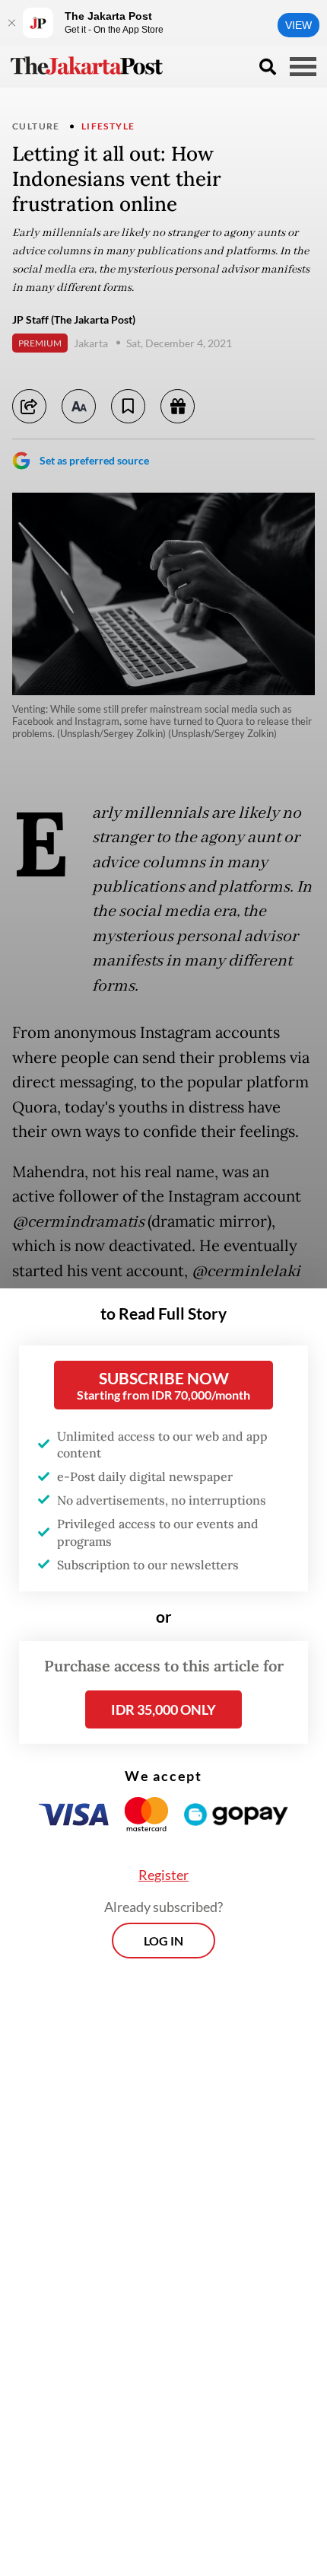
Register (163, 1875)
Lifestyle (108, 126)
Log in (163, 1941)
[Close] (11, 23)
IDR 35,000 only (163, 1709)
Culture (36, 126)
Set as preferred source (94, 460)
